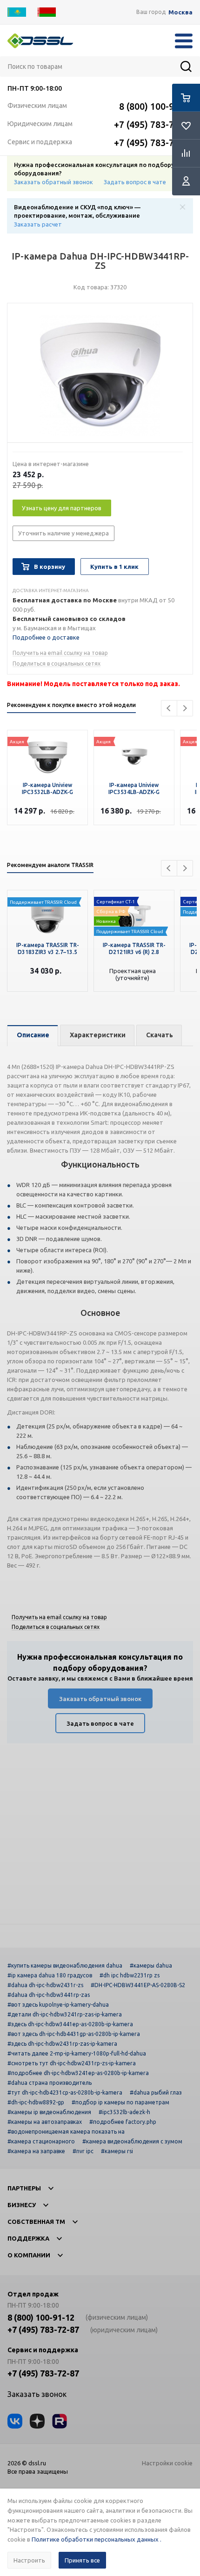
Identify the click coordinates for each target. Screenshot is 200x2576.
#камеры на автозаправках (45, 2122)
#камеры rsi (117, 2151)
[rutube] (60, 2421)
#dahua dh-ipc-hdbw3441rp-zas (49, 1995)
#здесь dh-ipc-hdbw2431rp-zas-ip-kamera (62, 2044)
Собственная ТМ (36, 2222)
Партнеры (24, 2188)
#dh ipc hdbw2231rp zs (130, 1975)
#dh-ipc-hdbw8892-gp (36, 2102)
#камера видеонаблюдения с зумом (132, 2141)
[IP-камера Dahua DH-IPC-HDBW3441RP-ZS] (100, 375)
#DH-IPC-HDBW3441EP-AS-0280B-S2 (138, 1985)
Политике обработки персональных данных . (97, 2539)
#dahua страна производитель (50, 2083)
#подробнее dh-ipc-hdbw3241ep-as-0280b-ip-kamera (78, 2073)
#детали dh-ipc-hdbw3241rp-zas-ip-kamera (65, 2014)
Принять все (82, 2560)
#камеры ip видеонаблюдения (49, 2112)
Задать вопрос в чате (135, 182)
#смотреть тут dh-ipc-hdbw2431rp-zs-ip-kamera (72, 2063)
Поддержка (28, 2238)
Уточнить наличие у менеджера (63, 533)
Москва (180, 12)
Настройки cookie (167, 2463)
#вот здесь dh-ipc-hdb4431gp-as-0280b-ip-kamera (74, 2034)
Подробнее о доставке (46, 637)
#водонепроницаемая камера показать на (66, 2132)
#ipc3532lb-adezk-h (124, 2112)
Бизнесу (22, 2205)
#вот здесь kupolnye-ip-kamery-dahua (58, 2005)
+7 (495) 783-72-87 (153, 124)
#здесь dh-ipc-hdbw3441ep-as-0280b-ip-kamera (70, 2024)
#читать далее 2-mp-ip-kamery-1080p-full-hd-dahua (77, 2053)
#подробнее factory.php (123, 2122)
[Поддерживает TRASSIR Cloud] (134, 914)
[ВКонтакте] (15, 2421)
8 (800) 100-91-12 (156, 106)
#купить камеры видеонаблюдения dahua (65, 1965)
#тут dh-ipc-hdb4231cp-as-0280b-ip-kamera (65, 2092)
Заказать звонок (37, 2394)
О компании (29, 2255)
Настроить (29, 2560)
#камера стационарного (41, 2141)
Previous (169, 708)
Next (185, 708)
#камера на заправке (36, 2151)
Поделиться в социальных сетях (57, 664)
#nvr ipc (83, 2151)
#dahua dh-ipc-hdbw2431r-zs (45, 1985)
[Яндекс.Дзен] (37, 2421)
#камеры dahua (151, 1965)
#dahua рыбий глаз (156, 2092)
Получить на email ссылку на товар (60, 653)
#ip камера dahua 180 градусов (50, 1975)
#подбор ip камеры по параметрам (120, 2102)
